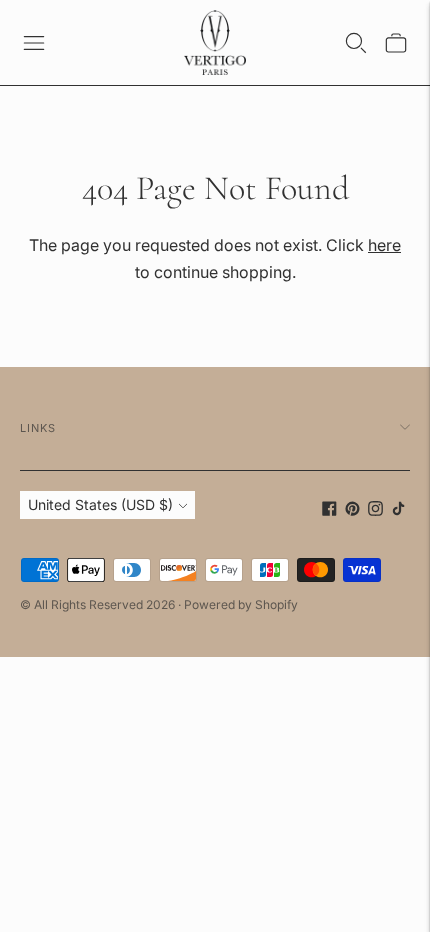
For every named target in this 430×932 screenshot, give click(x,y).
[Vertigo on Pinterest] (352, 510)
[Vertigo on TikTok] (398, 510)
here (384, 245)
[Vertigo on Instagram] (375, 510)
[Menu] (34, 43)
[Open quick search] (356, 43)
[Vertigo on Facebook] (329, 510)
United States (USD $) (100, 504)
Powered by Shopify (241, 604)
